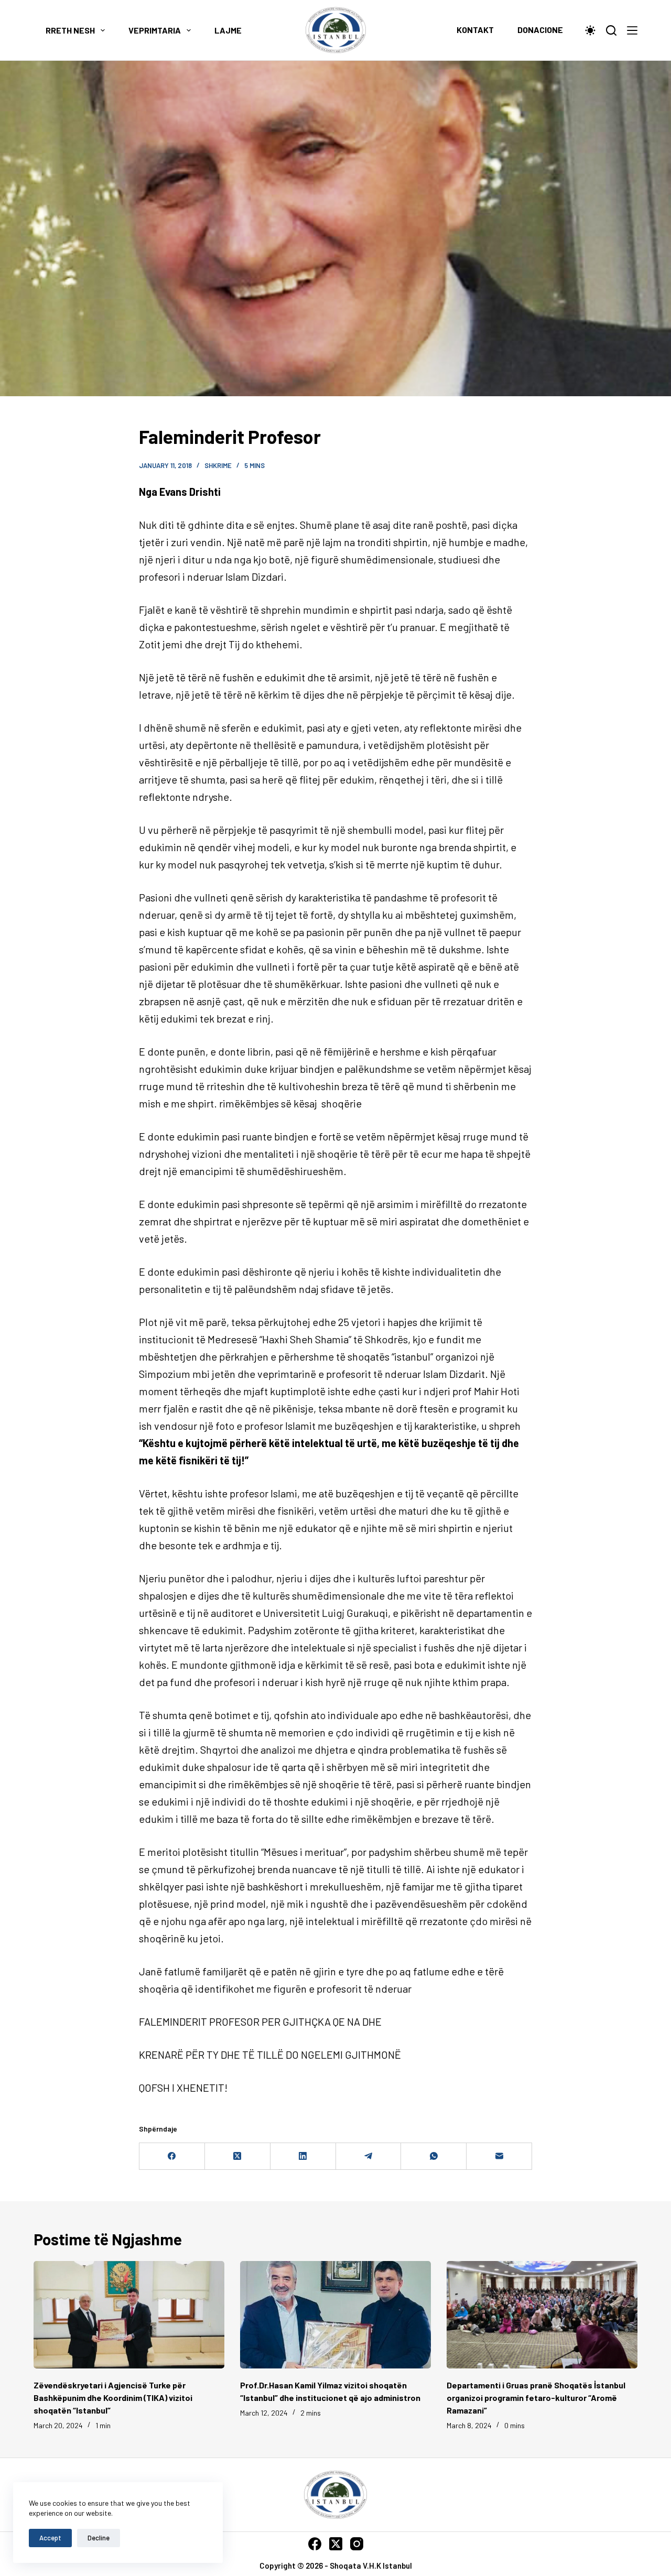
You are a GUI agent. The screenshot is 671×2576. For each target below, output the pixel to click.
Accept (50, 2538)
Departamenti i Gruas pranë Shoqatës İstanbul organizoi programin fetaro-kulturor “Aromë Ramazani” (536, 2398)
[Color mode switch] (590, 30)
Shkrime (218, 465)
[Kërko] (611, 30)
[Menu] (632, 30)
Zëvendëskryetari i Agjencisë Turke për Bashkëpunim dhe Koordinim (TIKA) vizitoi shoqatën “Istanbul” (113, 2398)
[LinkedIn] (303, 2156)
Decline (99, 2538)
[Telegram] (369, 2156)
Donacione (540, 30)
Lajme (228, 30)
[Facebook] (172, 2156)
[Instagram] (357, 2544)
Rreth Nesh (70, 30)
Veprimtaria (155, 30)
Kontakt (475, 30)
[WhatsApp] (434, 2156)
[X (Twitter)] (238, 2156)
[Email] (499, 2156)
